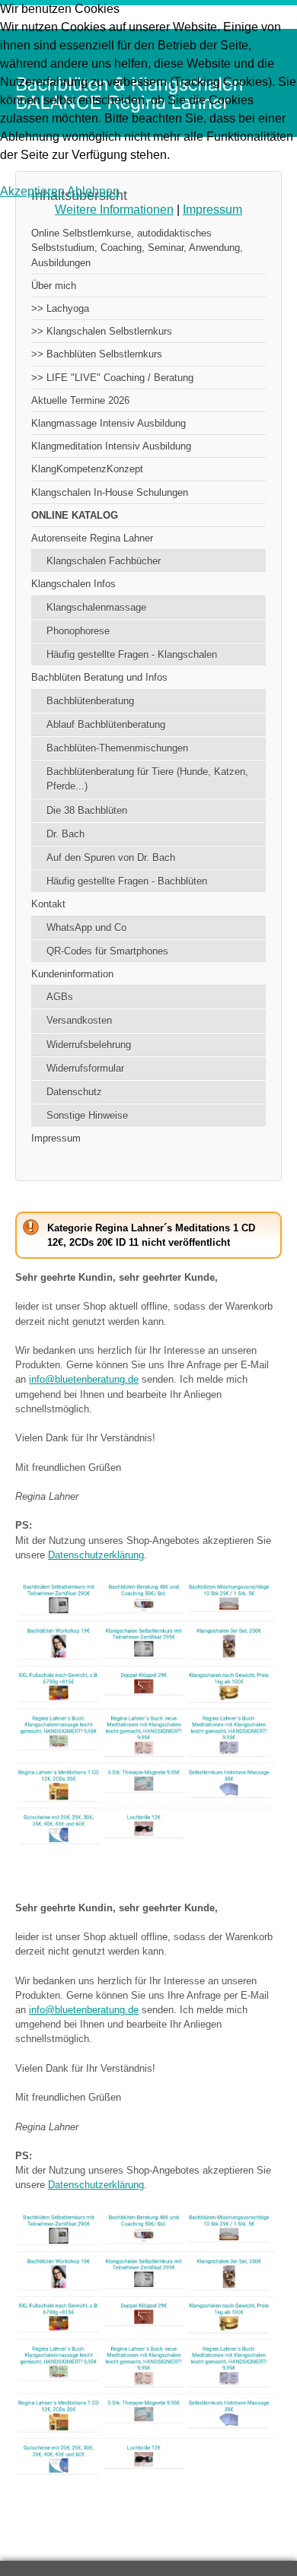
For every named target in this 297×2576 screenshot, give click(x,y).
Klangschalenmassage (96, 607)
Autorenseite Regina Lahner (92, 538)
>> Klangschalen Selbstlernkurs (102, 331)
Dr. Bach (65, 834)
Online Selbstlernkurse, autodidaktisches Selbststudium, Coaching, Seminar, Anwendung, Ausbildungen (137, 248)
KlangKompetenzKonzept (87, 469)
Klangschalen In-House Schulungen (110, 492)
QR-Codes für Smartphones (107, 951)
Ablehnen (93, 191)
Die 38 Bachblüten (87, 810)
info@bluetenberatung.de (84, 1379)
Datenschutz (74, 1092)
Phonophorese (78, 631)
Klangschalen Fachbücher (104, 561)
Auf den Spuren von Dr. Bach (111, 858)
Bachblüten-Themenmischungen (117, 748)
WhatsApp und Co (86, 927)
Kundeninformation (72, 974)
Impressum (56, 1138)
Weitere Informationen (114, 210)
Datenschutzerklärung (96, 1555)
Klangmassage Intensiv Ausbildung (109, 423)
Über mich (54, 286)
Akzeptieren (32, 191)
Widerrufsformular (85, 1068)
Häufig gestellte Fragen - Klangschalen (132, 654)
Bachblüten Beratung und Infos (99, 677)
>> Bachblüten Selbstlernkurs (97, 354)
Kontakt (48, 904)
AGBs (60, 997)
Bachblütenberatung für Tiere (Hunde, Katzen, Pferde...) (147, 779)
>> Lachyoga (60, 308)
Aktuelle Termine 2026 (80, 400)
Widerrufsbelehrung (89, 1045)
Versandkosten (79, 1020)
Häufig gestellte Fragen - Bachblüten (127, 881)
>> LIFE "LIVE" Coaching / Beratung (112, 378)
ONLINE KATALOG (75, 515)
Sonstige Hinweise (87, 1115)
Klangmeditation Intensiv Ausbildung (111, 446)
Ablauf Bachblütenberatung (106, 724)
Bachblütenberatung (90, 701)
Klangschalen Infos (73, 584)
